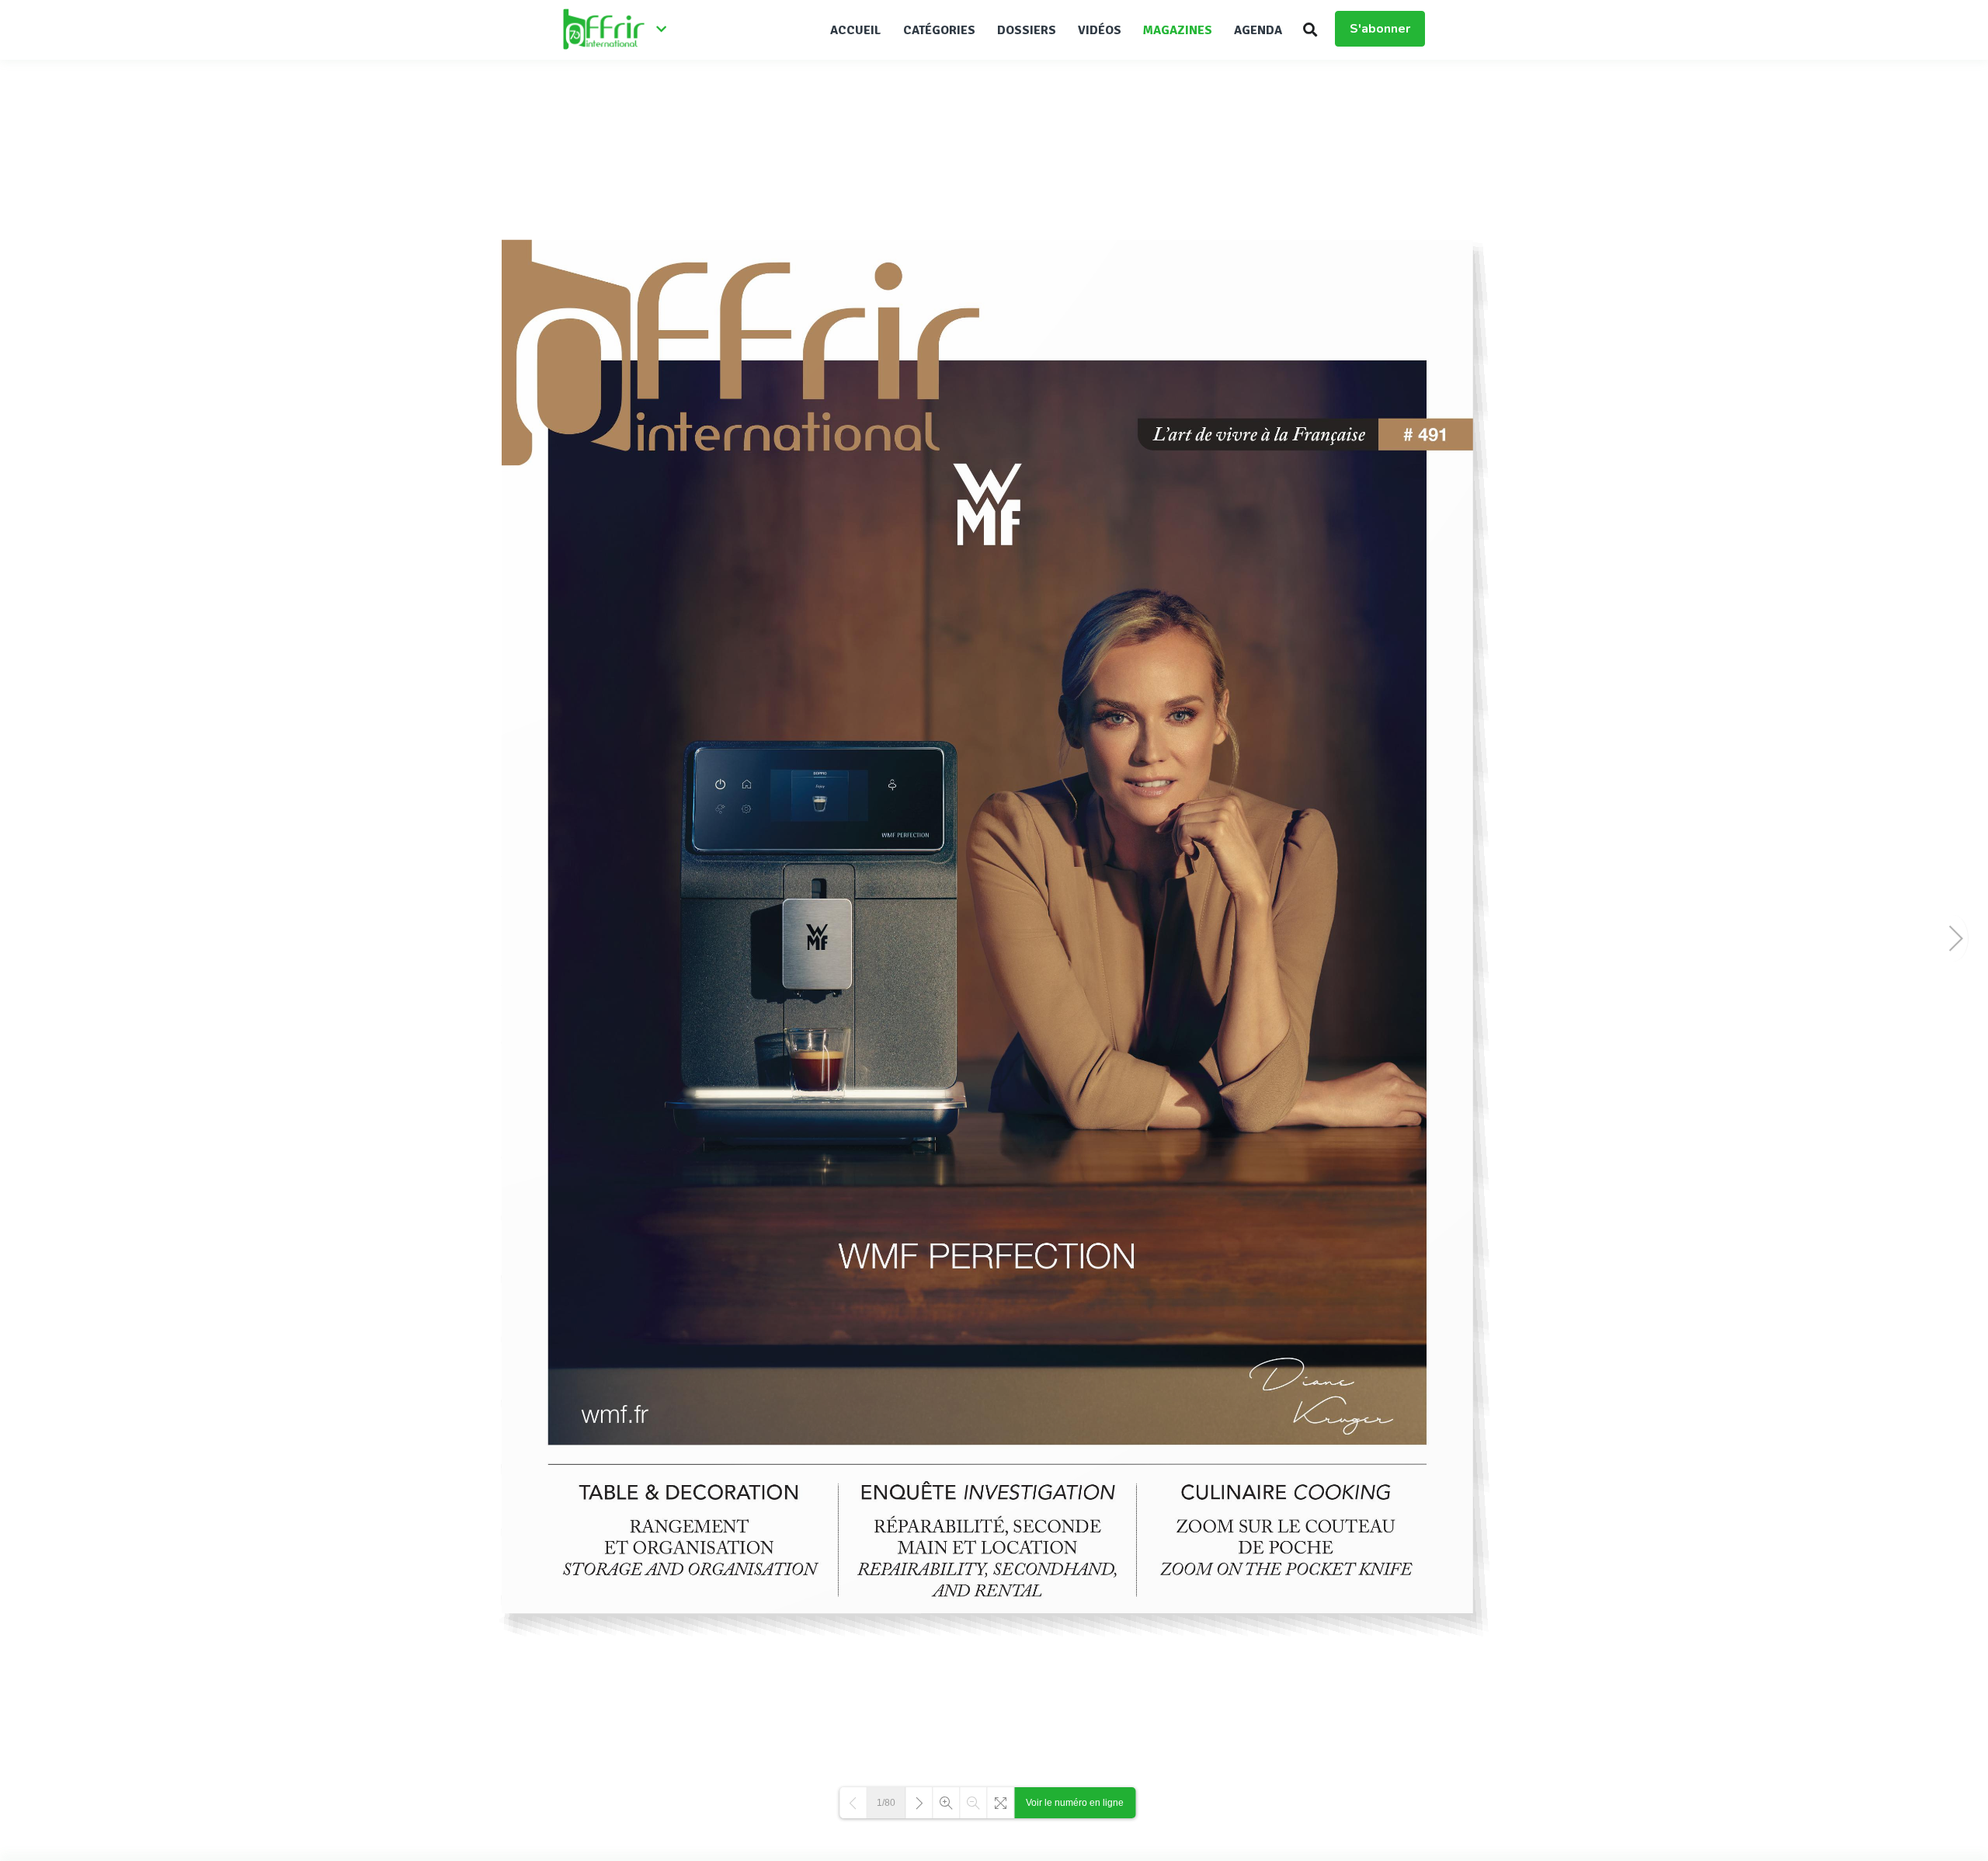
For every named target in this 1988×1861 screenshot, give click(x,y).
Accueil (856, 30)
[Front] (621, 30)
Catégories (939, 30)
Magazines (1178, 30)
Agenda (1258, 30)
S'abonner (1380, 29)
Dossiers (1027, 30)
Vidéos (1100, 30)
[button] (1310, 30)
